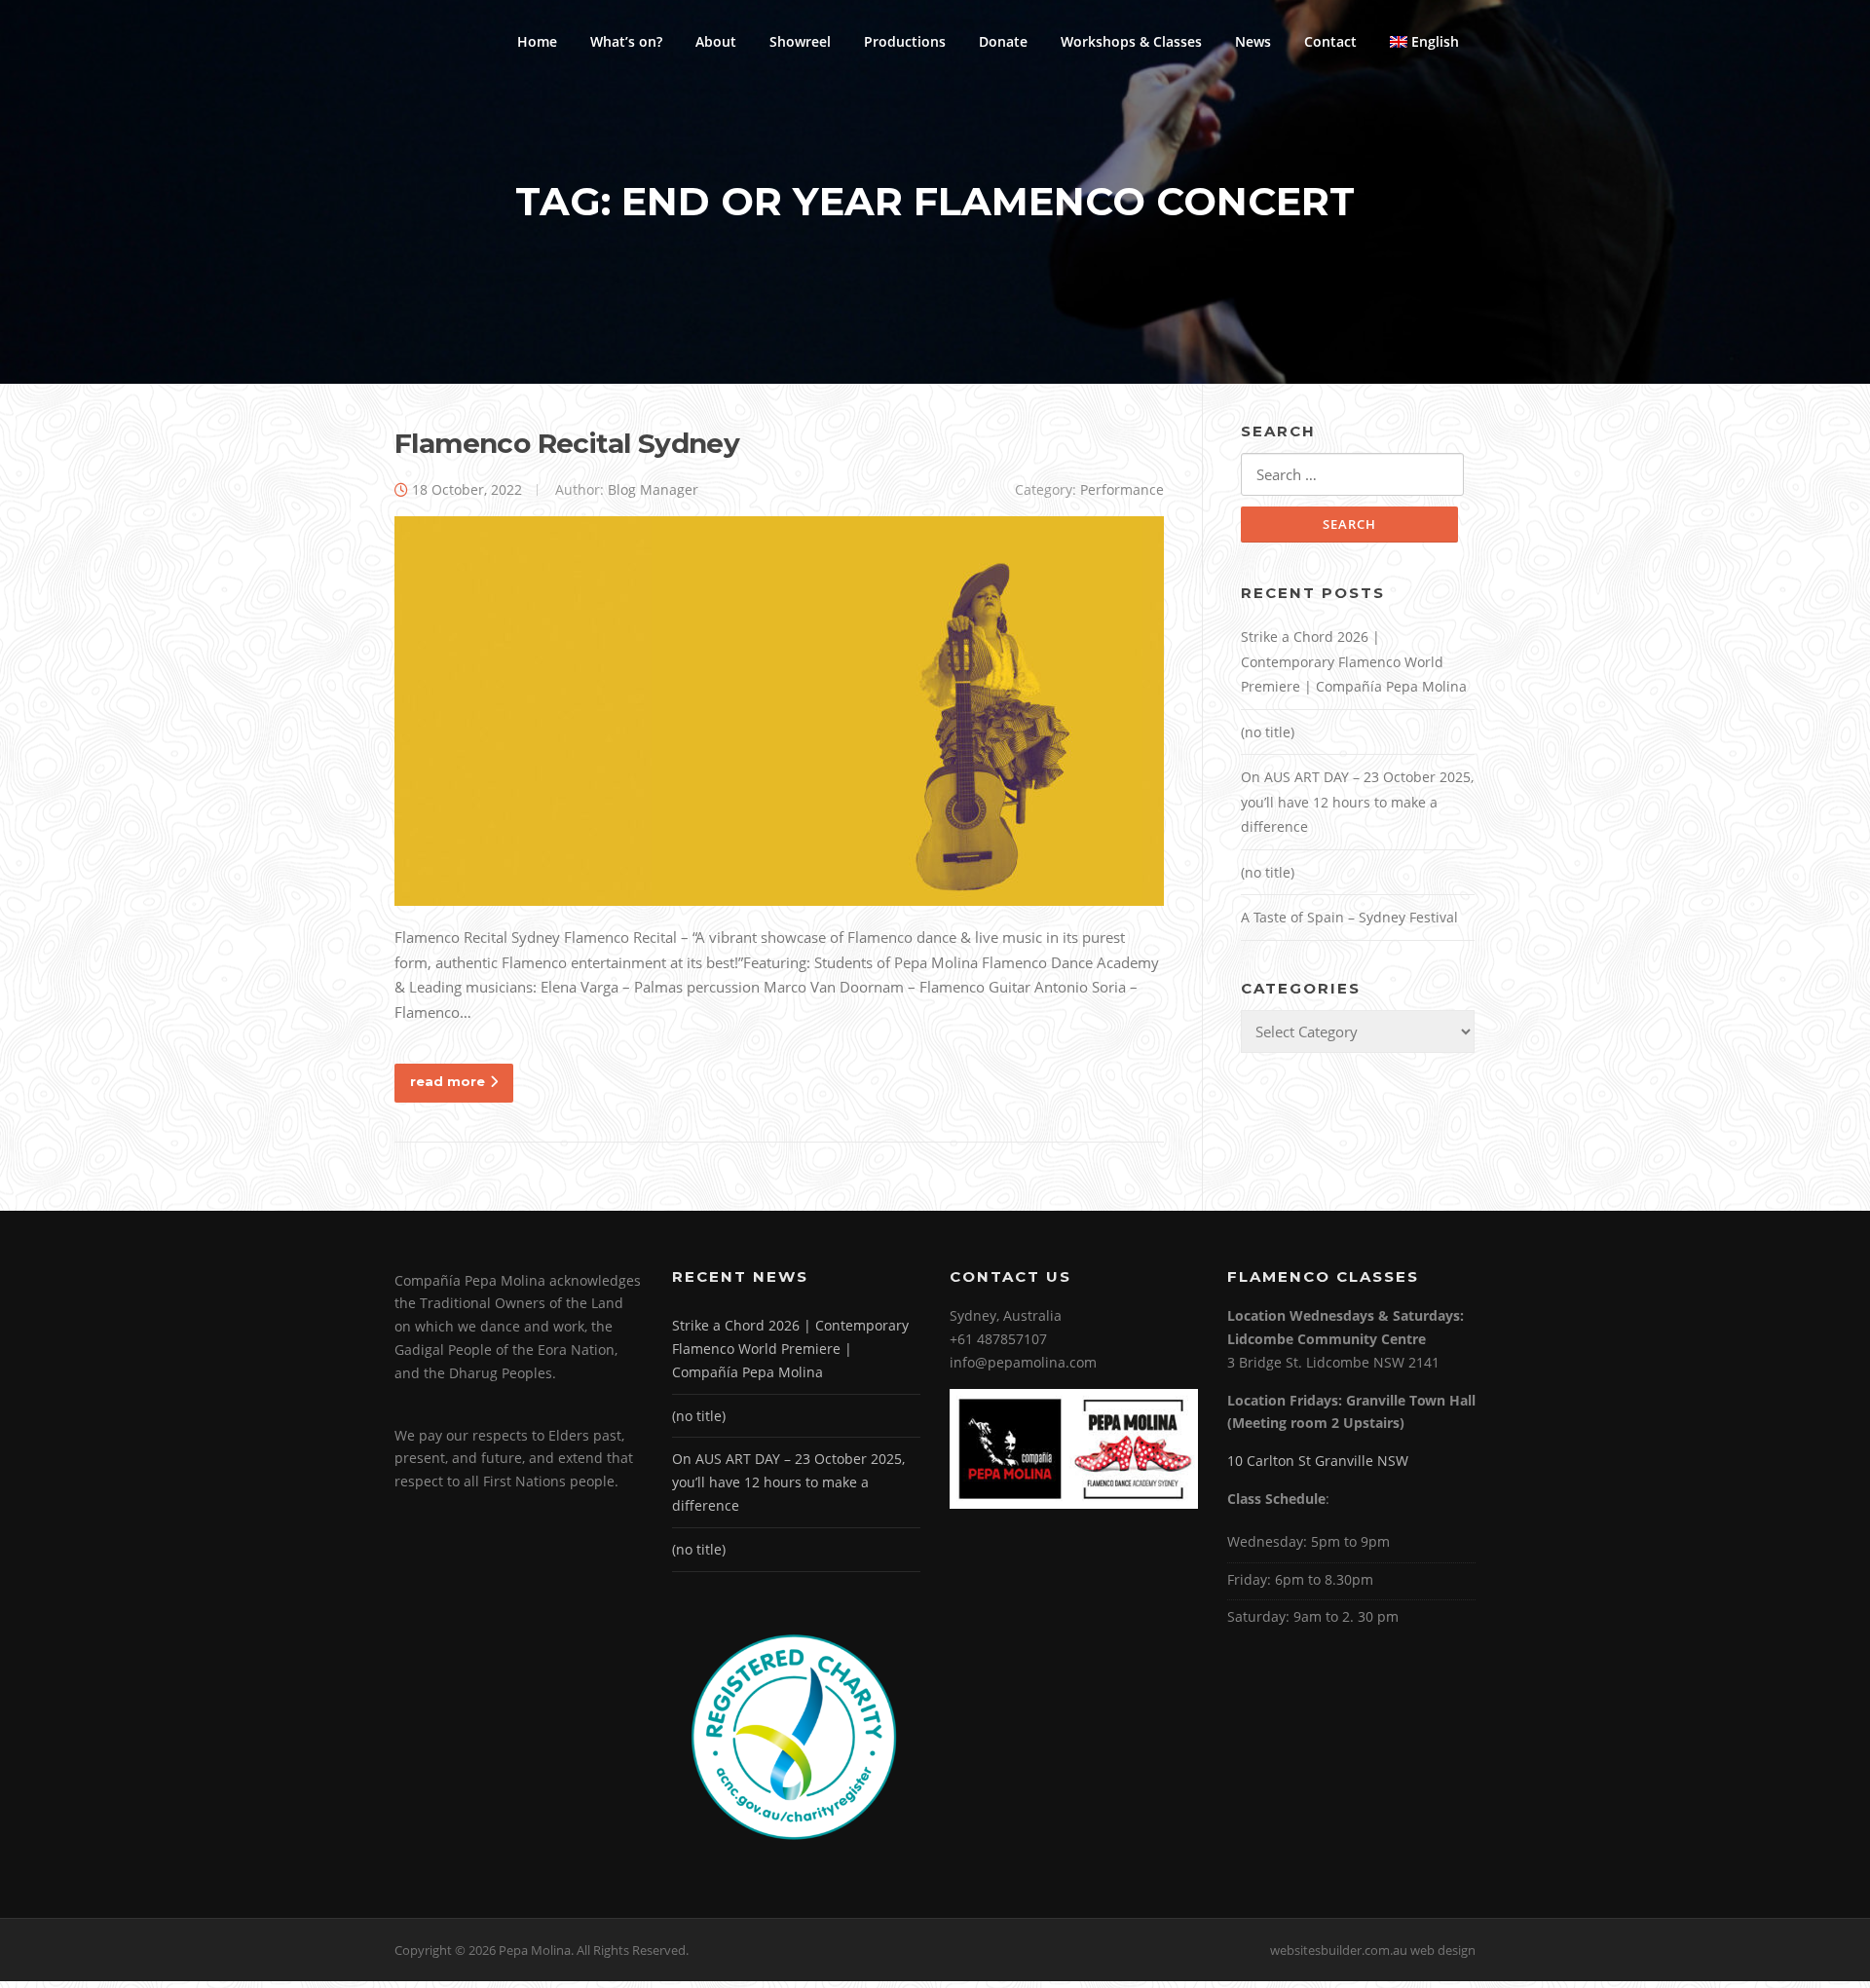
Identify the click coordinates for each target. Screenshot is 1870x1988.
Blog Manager (653, 489)
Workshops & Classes (1131, 41)
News (1253, 41)
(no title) (1268, 732)
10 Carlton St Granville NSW (1318, 1461)
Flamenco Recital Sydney (567, 443)
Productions (905, 41)
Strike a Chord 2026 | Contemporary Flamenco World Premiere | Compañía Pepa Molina (1354, 661)
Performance (1122, 489)
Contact (1330, 41)
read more (448, 1081)
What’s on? (626, 41)
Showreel (800, 41)
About (716, 41)
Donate (1003, 41)
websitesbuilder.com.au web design (1373, 1950)
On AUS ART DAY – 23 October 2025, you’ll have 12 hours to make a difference (1357, 802)
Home (537, 41)
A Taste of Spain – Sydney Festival (1349, 917)
